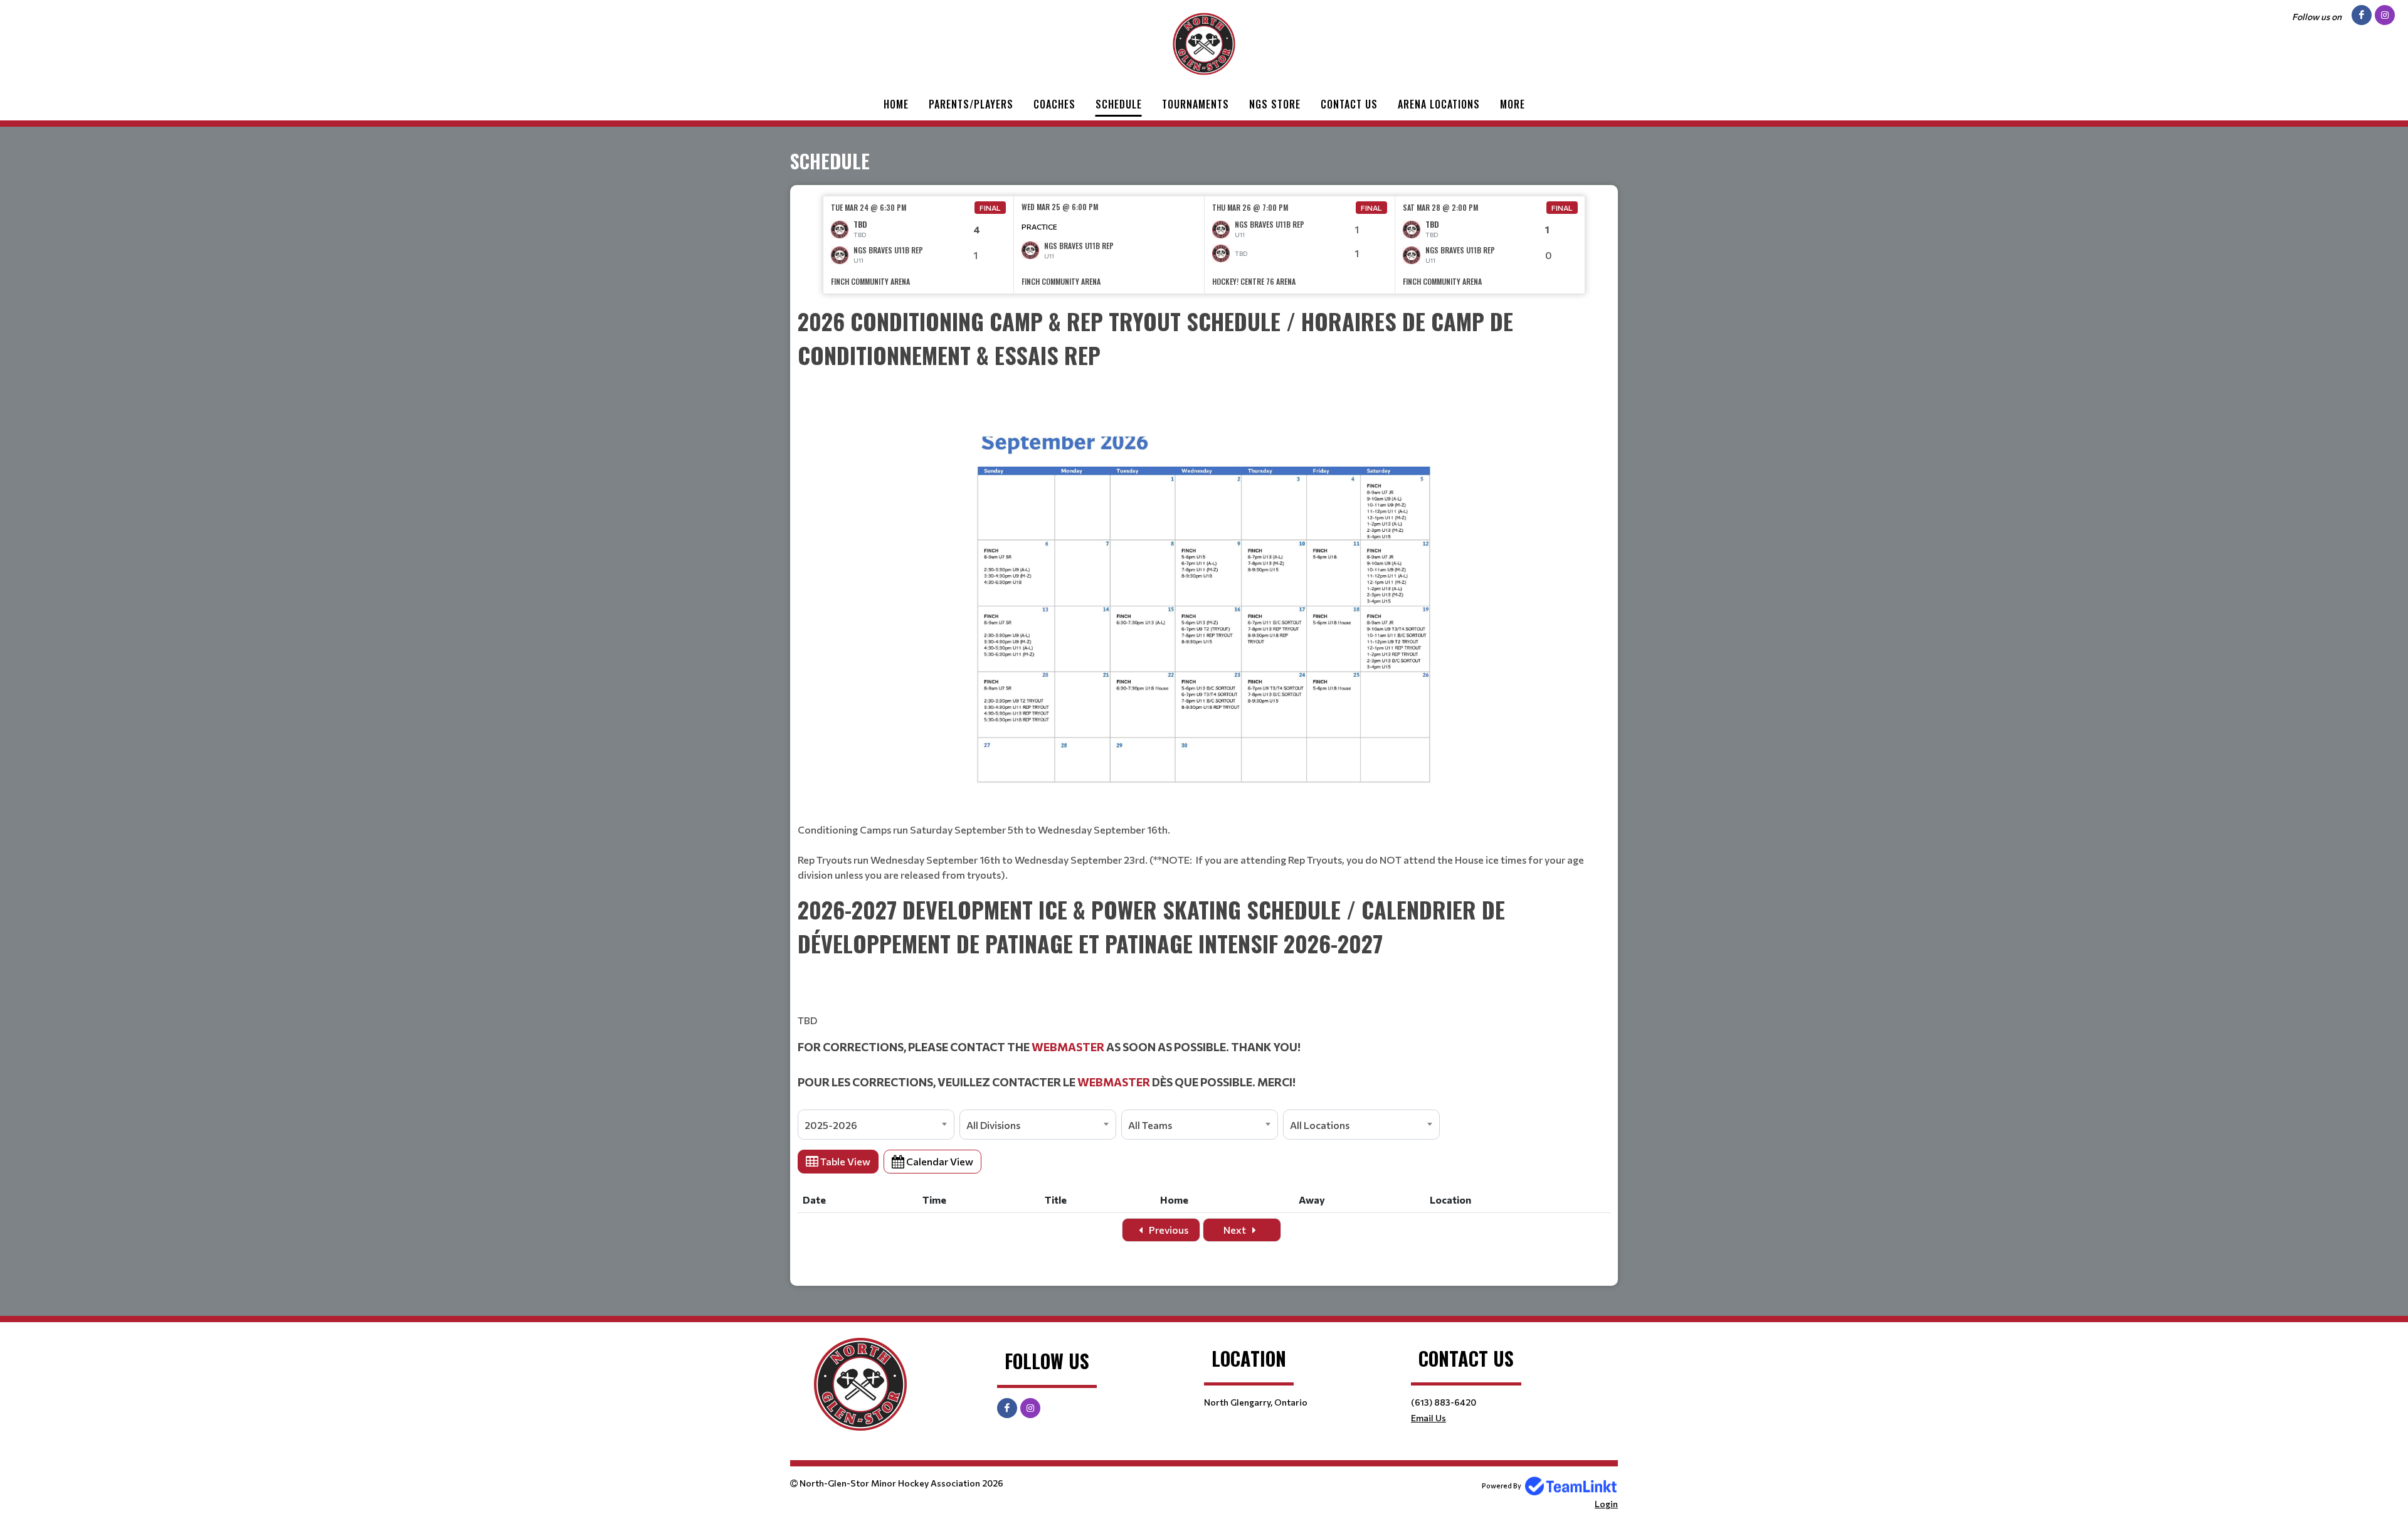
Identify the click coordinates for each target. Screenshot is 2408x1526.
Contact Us (1349, 104)
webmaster (1068, 1047)
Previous (1168, 1230)
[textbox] (1204, 593)
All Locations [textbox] (1320, 1125)
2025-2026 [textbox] (831, 1125)
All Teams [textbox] (1150, 1125)
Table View (844, 1161)
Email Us (1428, 1418)
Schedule (1119, 104)
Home (896, 104)
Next (1236, 1230)
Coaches (1054, 104)
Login (1606, 1504)
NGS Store (1275, 104)
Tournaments (1196, 104)
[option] (919, 245)
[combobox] (876, 1125)
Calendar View (939, 1161)
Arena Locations (1439, 104)
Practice (1039, 226)
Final (990, 208)
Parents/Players (971, 104)
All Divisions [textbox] (993, 1125)
